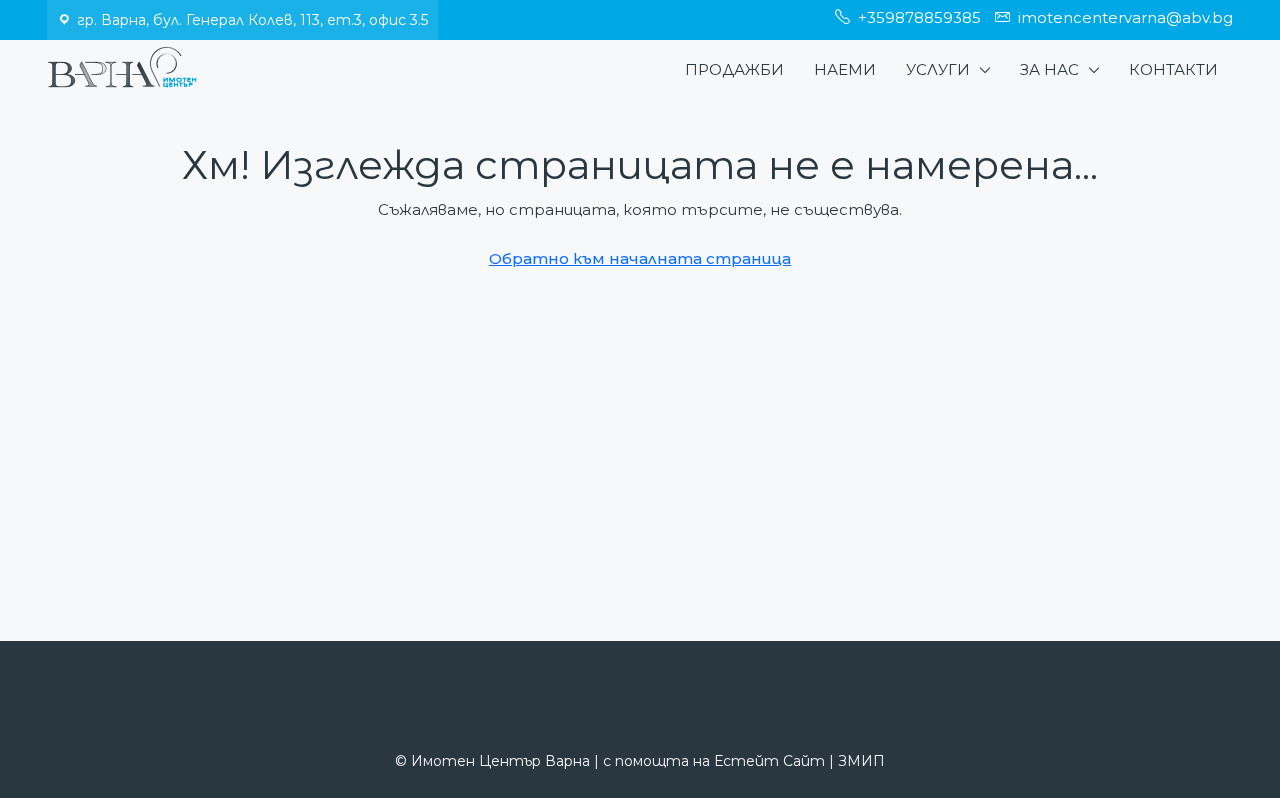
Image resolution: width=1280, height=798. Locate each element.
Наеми (845, 69)
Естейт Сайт (769, 761)
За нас (1049, 69)
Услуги (938, 69)
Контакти (1173, 69)
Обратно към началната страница (640, 258)
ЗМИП (861, 761)
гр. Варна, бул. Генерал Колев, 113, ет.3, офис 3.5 (252, 20)
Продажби (734, 69)
